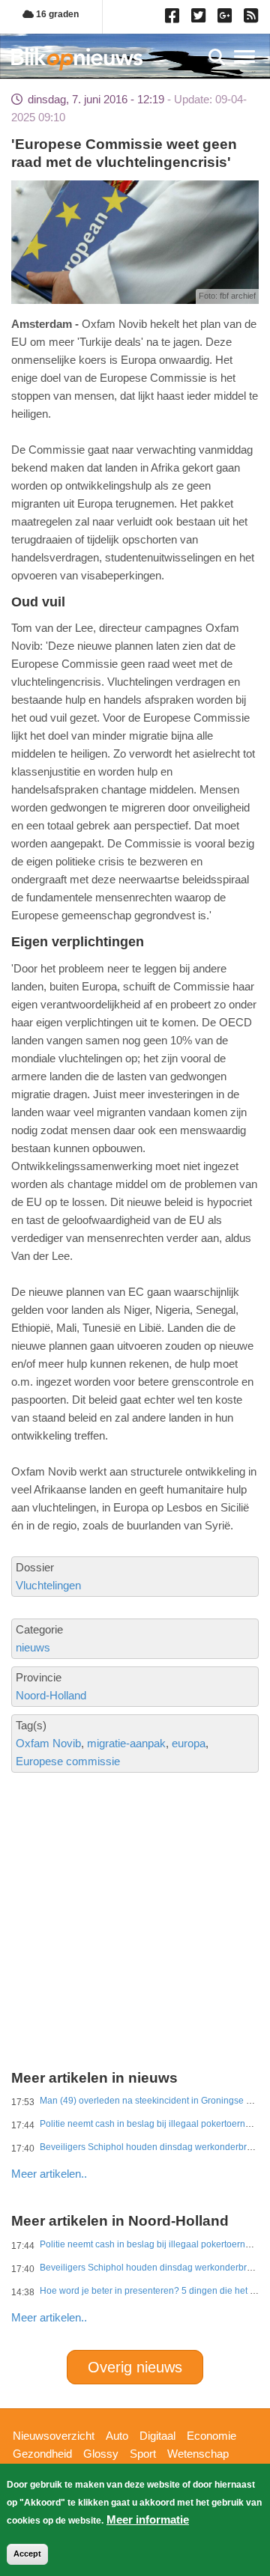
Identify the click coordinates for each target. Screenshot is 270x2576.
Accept (27, 2554)
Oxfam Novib (48, 1743)
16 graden (56, 14)
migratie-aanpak (126, 1743)
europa (189, 1743)
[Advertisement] (135, 1870)
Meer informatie (148, 2519)
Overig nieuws (135, 2367)
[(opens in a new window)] (174, 19)
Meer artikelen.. (49, 2174)
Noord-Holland (51, 1695)
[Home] (77, 59)
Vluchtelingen (48, 1585)
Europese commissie (68, 1761)
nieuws (33, 1647)
